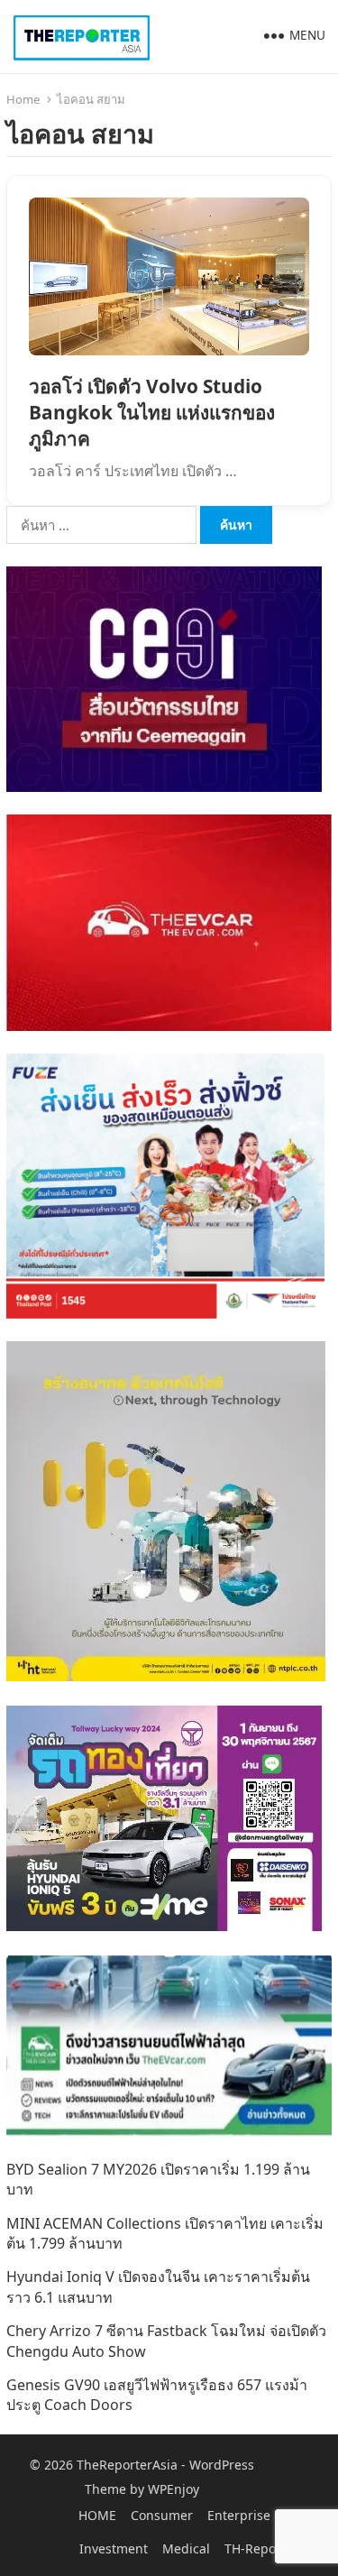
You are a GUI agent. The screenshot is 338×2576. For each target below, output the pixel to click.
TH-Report (255, 2548)
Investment (114, 2548)
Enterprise (239, 2515)
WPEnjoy (174, 2489)
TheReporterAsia (127, 2465)
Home (23, 99)
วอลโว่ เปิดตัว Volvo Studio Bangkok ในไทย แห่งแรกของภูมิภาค (152, 412)
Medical (186, 2548)
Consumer (162, 2515)
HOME (97, 2515)
